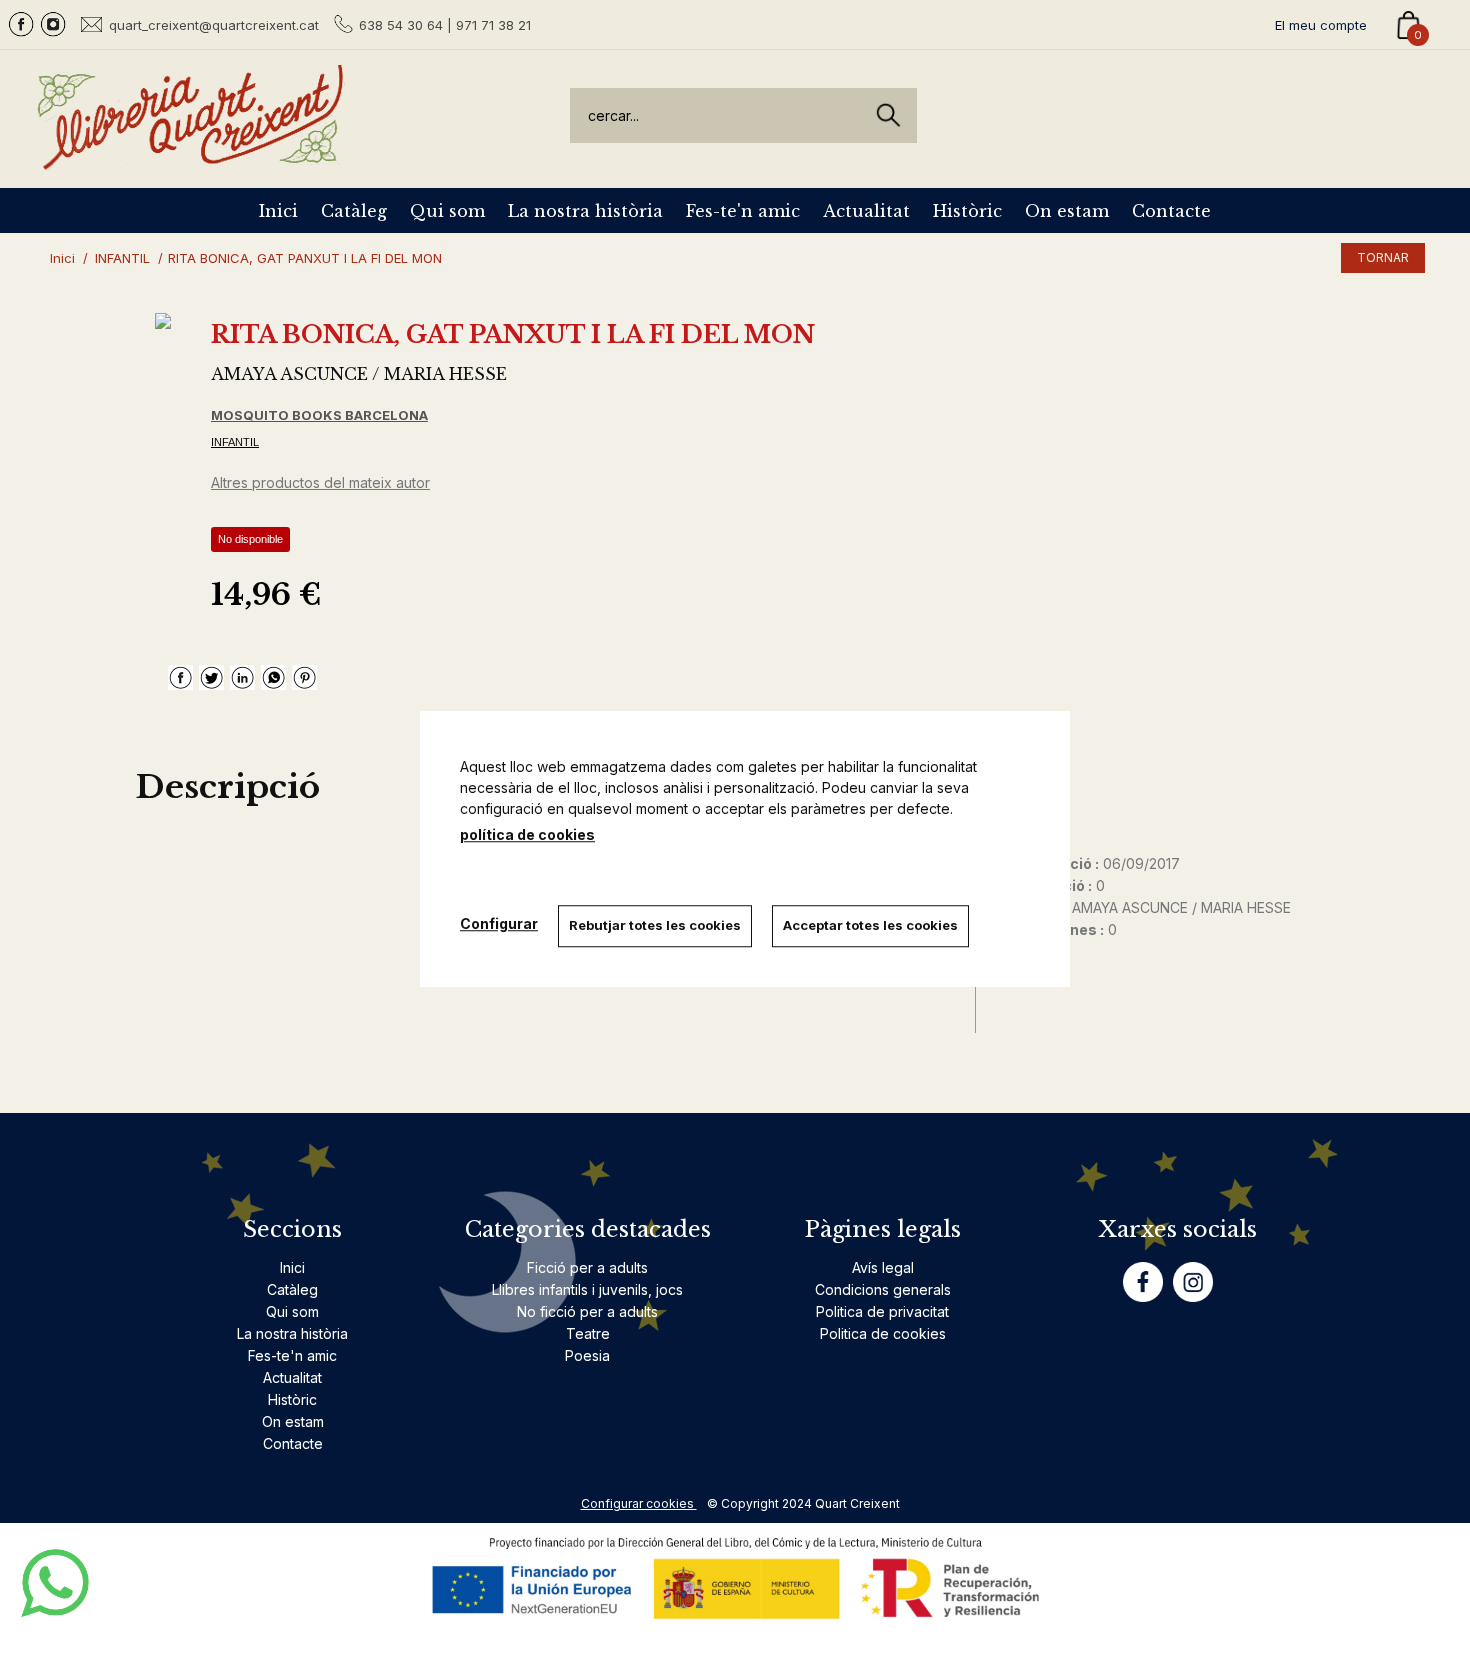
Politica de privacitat (882, 1311)
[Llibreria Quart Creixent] (190, 158)
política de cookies (527, 834)
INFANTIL (235, 442)
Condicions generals (883, 1289)
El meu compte (1321, 25)
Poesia (587, 1355)
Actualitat (866, 211)
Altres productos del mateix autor (320, 482)
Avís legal (883, 1267)
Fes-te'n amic (743, 211)
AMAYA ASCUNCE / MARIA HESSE (359, 374)
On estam (1067, 211)
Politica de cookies (883, 1333)
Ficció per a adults (587, 1267)
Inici (278, 211)
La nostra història (585, 211)
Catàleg (354, 211)
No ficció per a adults (587, 1311)
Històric (967, 211)
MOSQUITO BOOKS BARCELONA (319, 415)
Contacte (1171, 211)
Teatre (588, 1333)
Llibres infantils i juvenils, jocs (587, 1289)
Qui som (447, 211)
